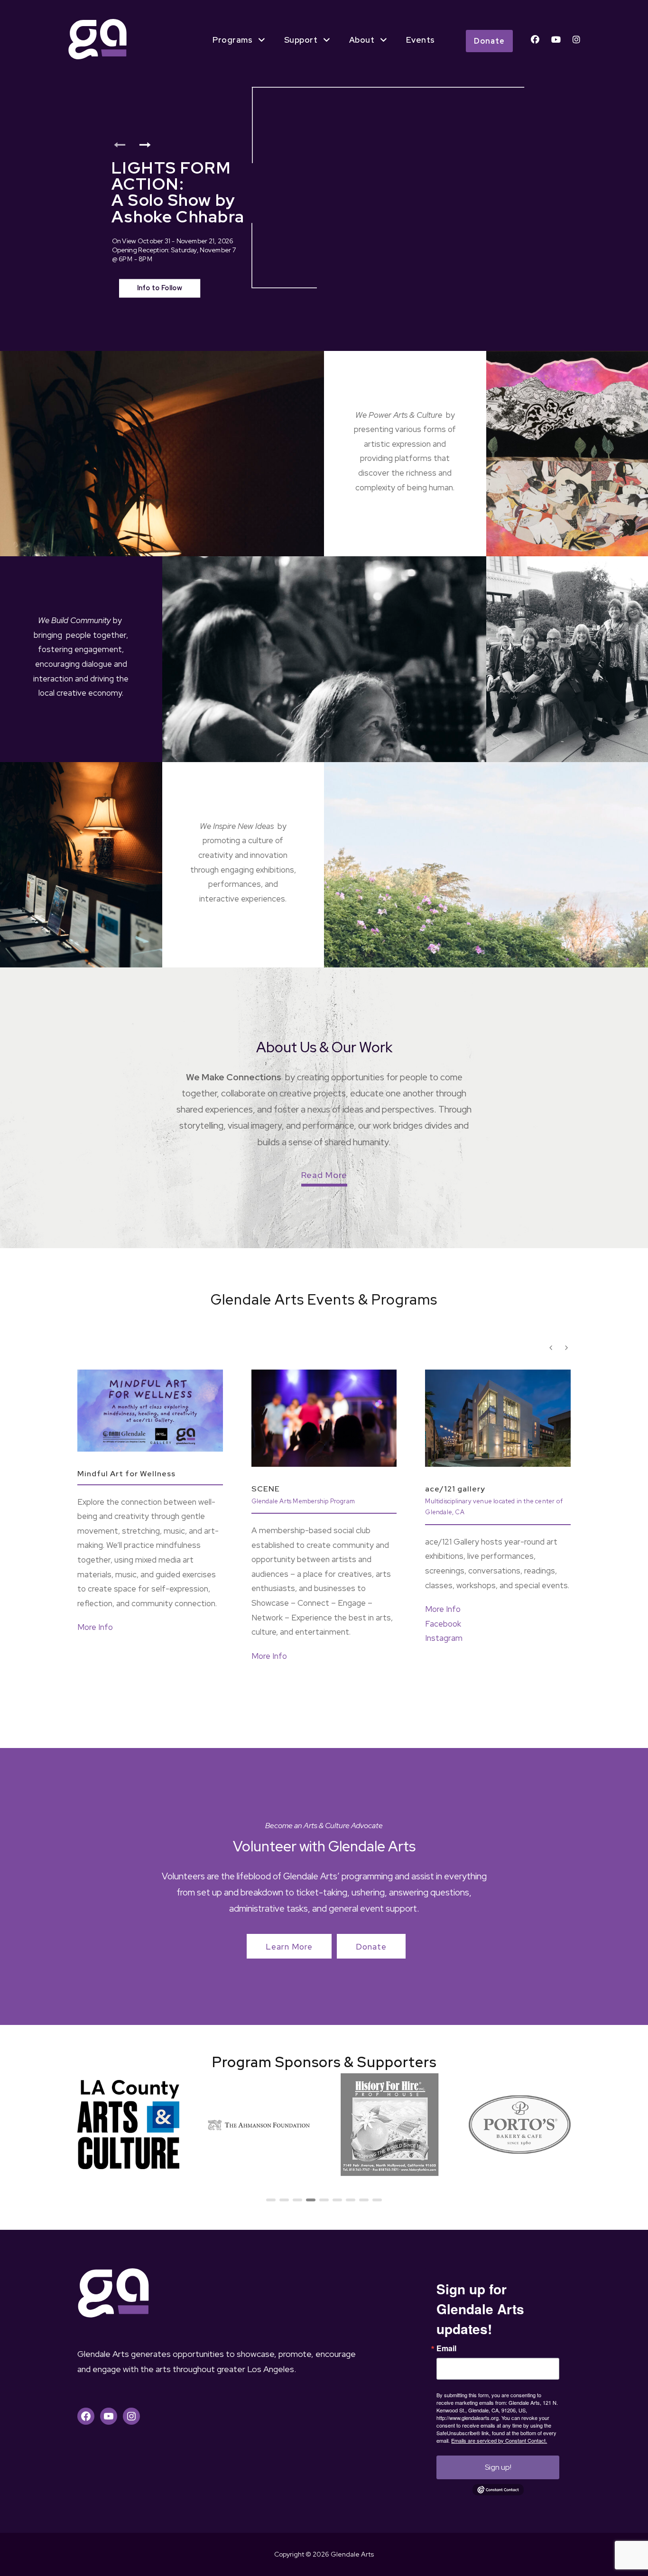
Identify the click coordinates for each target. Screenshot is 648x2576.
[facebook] (535, 40)
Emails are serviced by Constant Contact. (499, 2440)
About (362, 40)
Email (446, 2348)
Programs (232, 40)
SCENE (266, 1489)
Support (301, 40)
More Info (95, 1627)
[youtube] (556, 40)
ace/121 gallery (455, 1489)
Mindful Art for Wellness (126, 1474)
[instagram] (576, 40)
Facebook (443, 1624)
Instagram (444, 1638)
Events (421, 40)
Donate (489, 41)
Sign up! (498, 2467)
